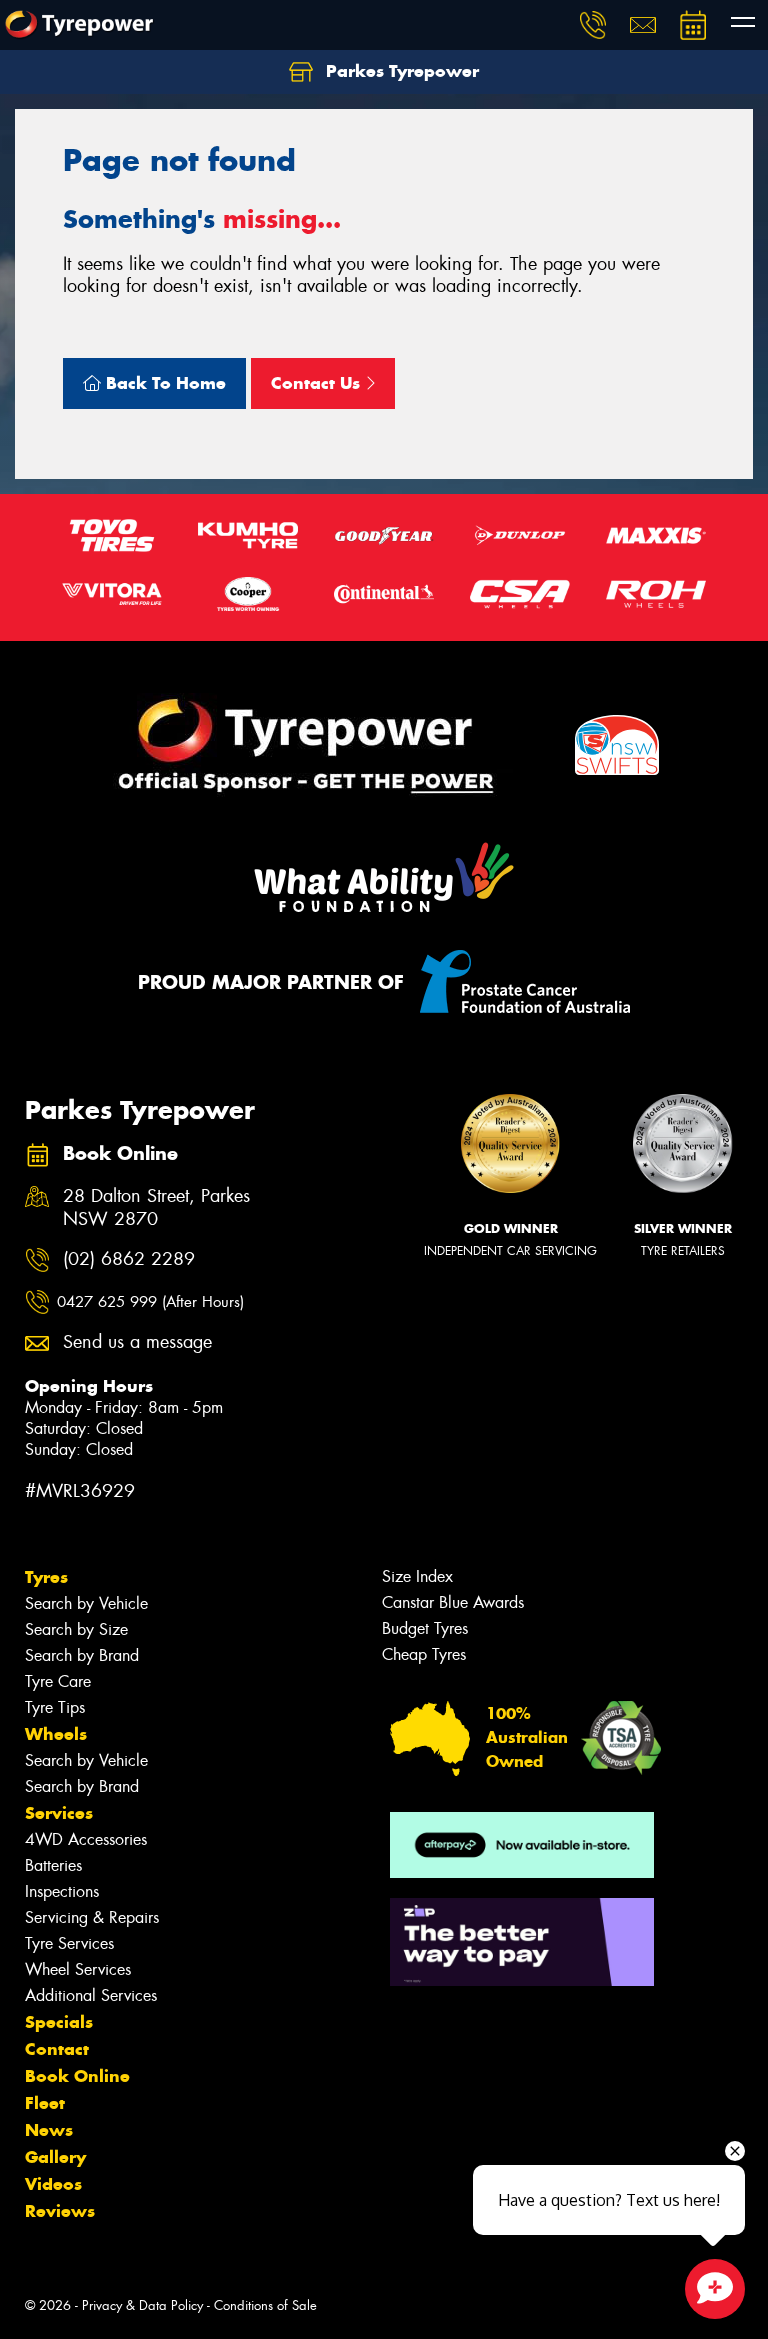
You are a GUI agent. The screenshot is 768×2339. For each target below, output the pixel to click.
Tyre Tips (55, 1707)
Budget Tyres (425, 1628)
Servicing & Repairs (92, 1917)
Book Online (77, 2076)
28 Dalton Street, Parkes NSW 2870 (156, 1208)
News (49, 2130)
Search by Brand (82, 1655)
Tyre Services (69, 1943)
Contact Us (318, 383)
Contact (57, 2049)
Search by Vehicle (86, 1603)
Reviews (60, 2211)
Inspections (62, 1891)
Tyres (46, 1577)
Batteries (53, 1865)
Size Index (417, 1576)
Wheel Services (78, 1969)
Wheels (56, 1734)
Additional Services (91, 1995)
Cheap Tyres (424, 1654)
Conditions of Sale (265, 2305)
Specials (59, 2022)
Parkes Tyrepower (400, 71)
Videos (53, 2184)
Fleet (45, 2103)
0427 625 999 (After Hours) (150, 1302)
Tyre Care (58, 1681)
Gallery (55, 2157)
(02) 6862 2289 (129, 1259)
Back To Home (163, 383)
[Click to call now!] (593, 25)
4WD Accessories (86, 1839)
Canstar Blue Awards (453, 1602)
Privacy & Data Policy (142, 2305)
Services (59, 1813)
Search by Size (76, 1629)
